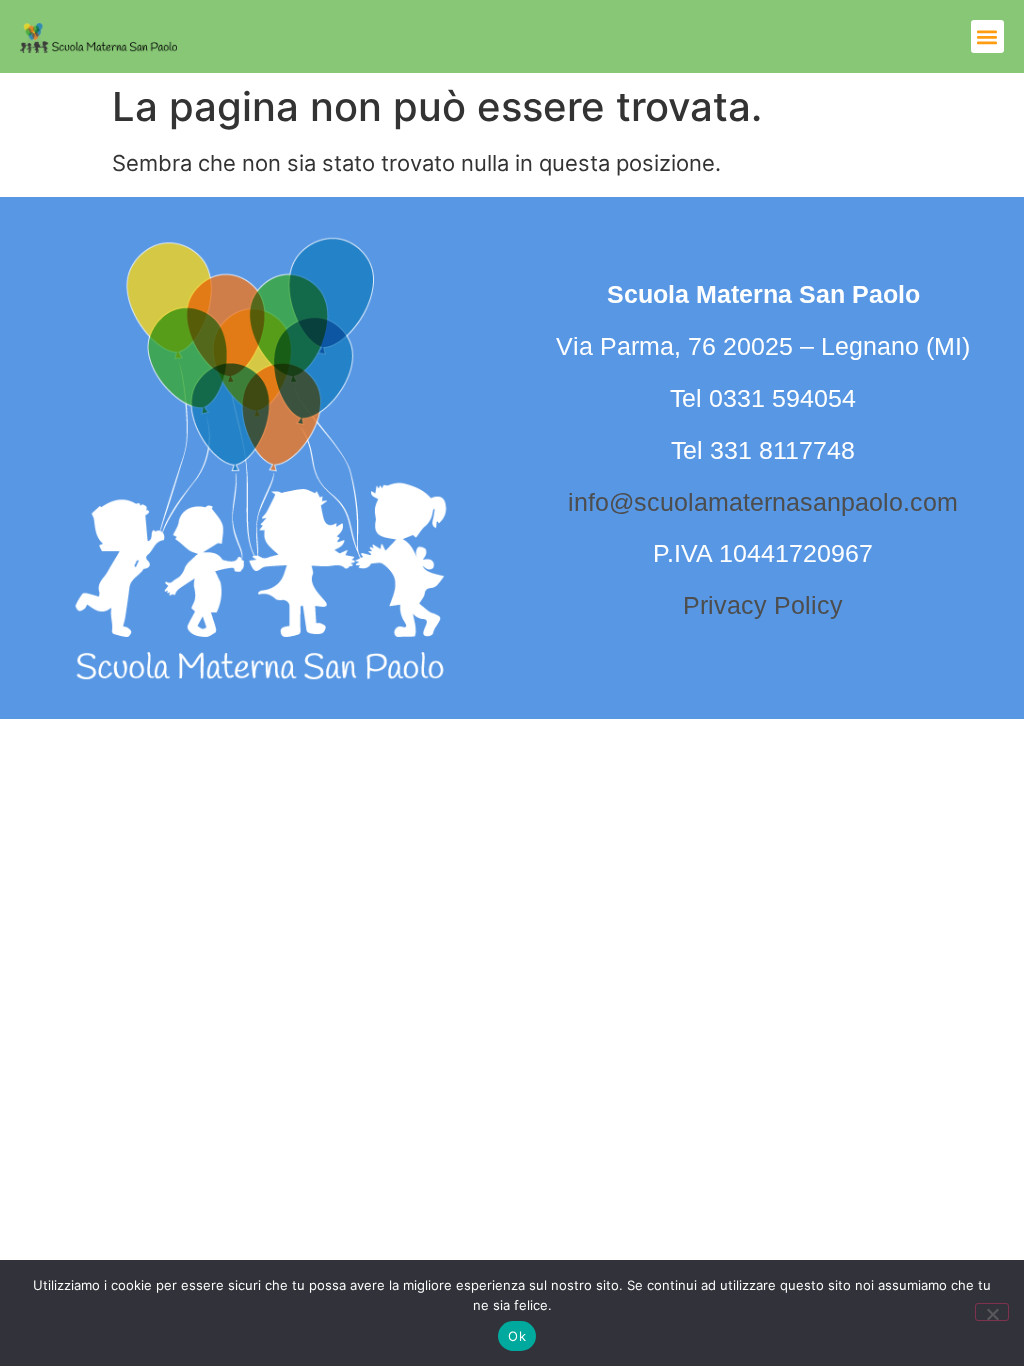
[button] (987, 36)
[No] (992, 1312)
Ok (517, 1336)
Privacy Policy (763, 605)
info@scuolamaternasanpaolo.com (763, 502)
